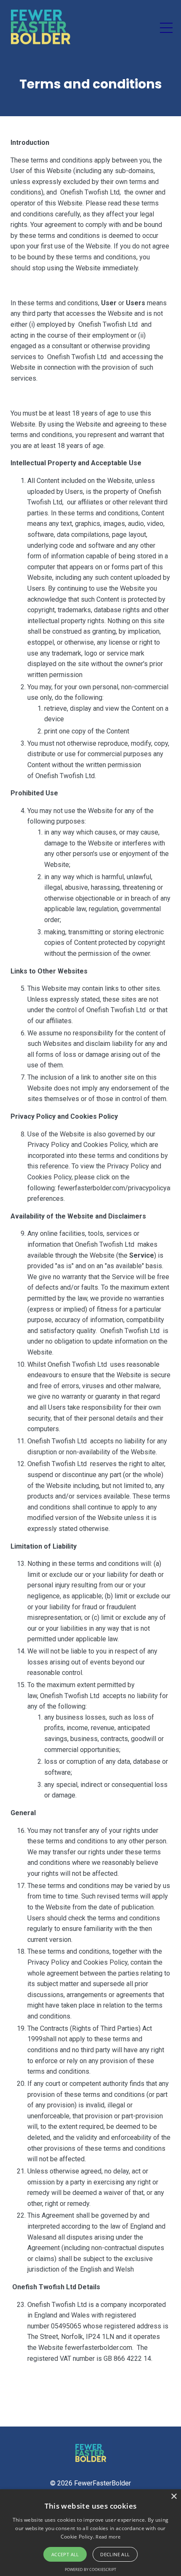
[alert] (90, 2533)
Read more (108, 2537)
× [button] (174, 2497)
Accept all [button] (65, 2554)
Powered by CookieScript (90, 2569)
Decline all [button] (115, 2554)
